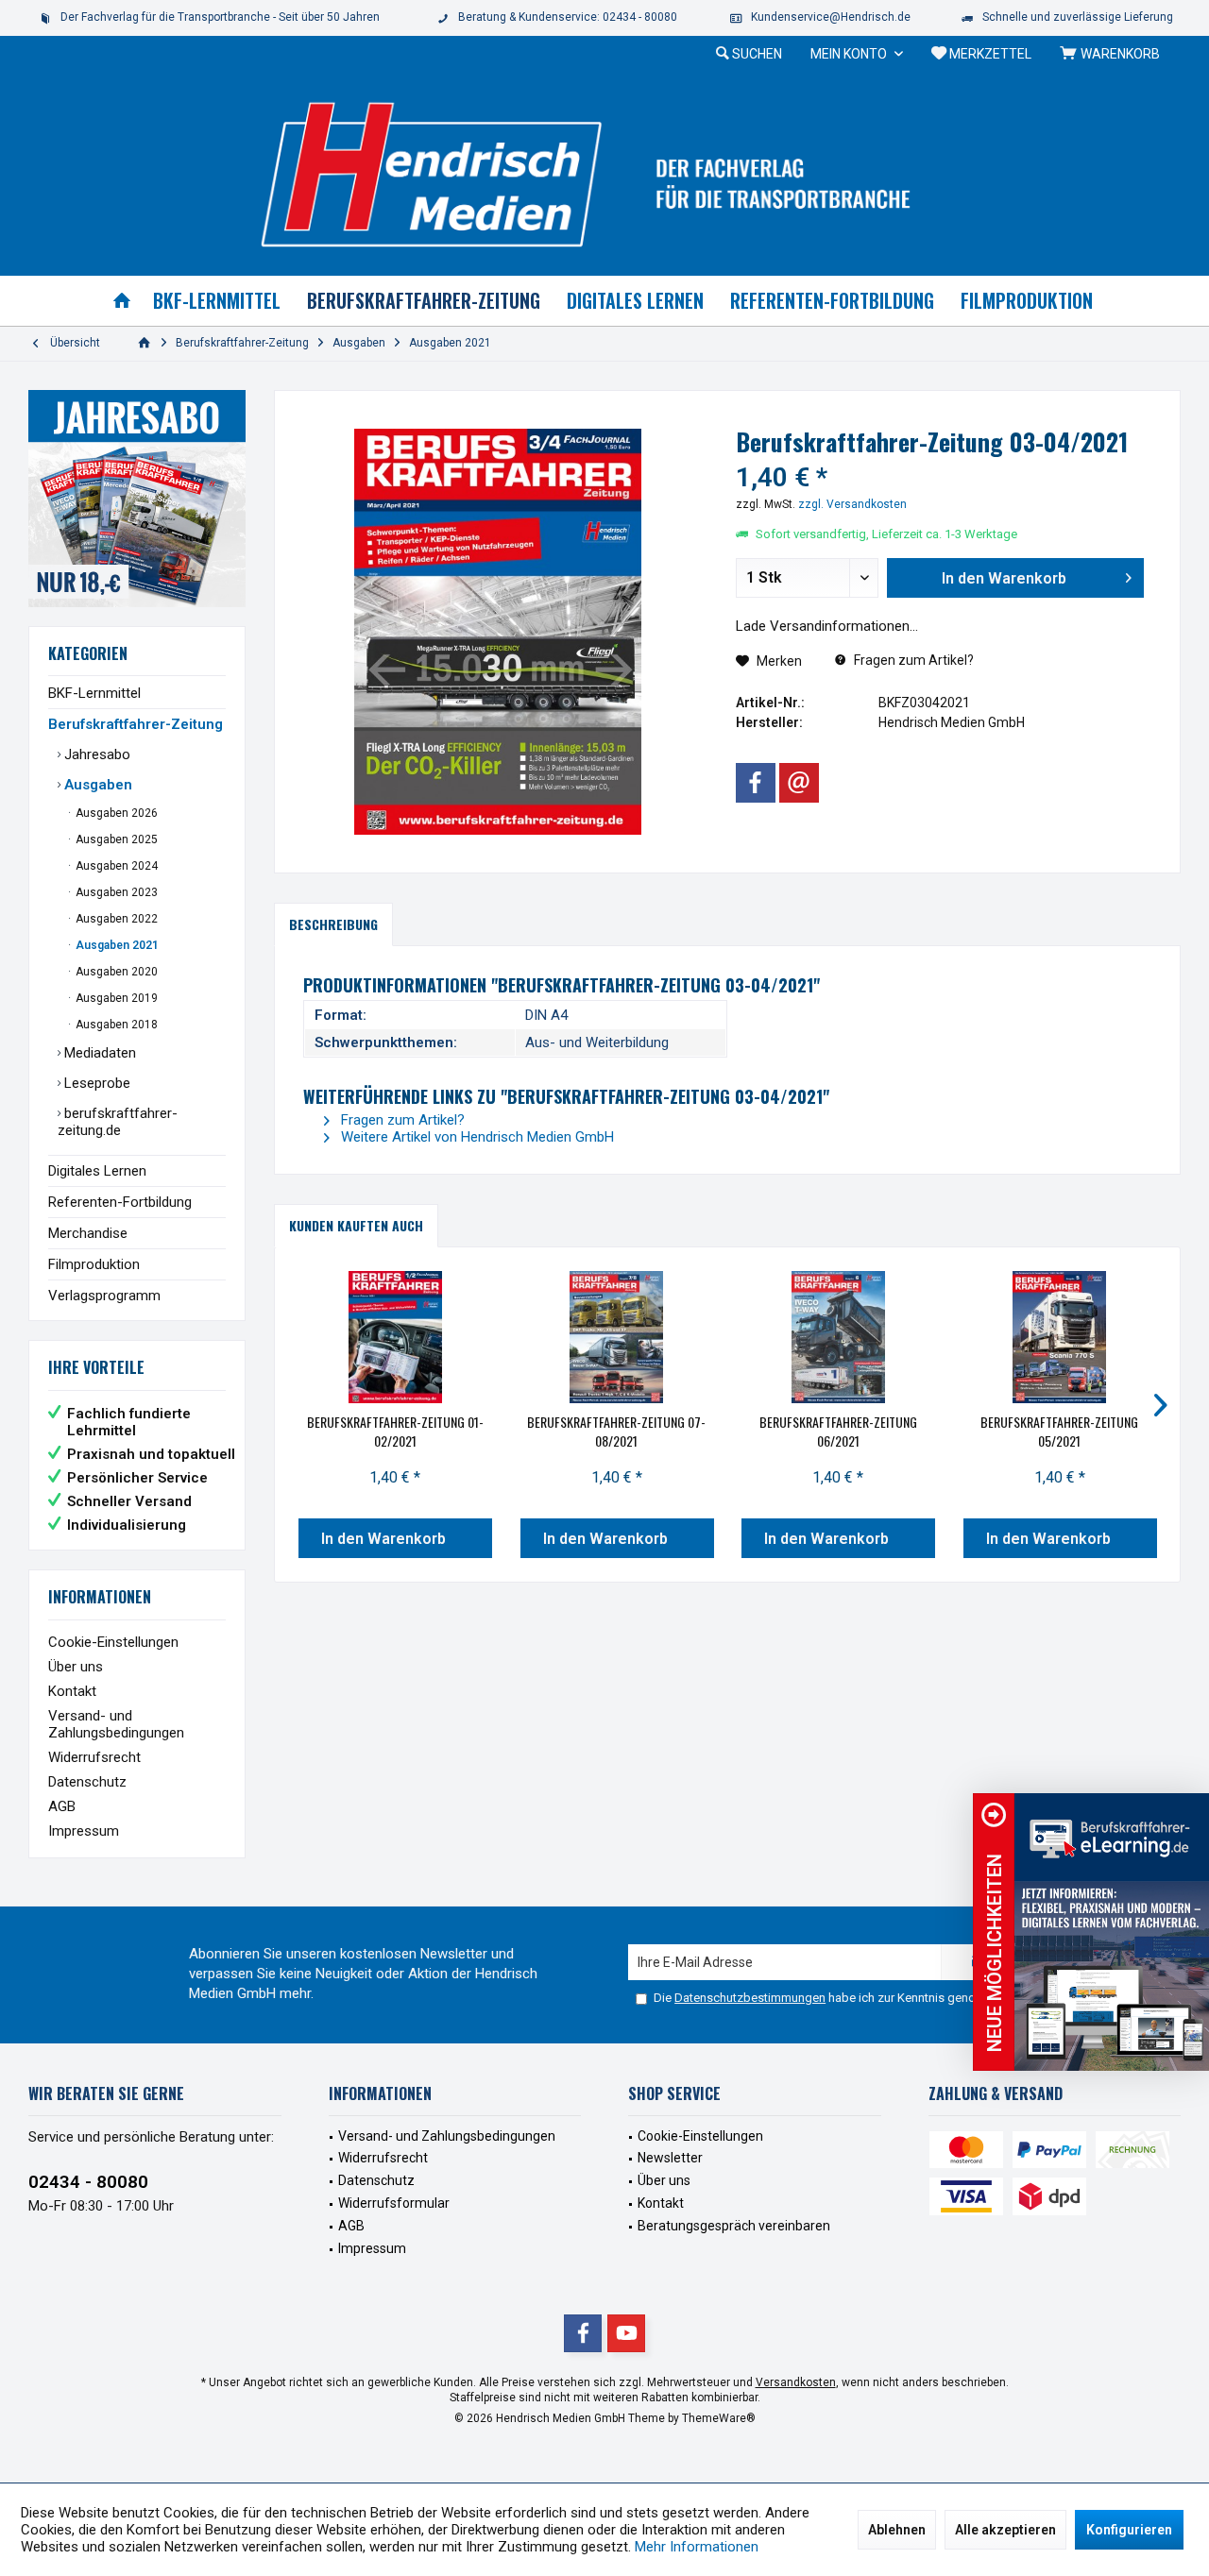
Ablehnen (897, 2530)
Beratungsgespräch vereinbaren (734, 2226)
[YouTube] (626, 2333)
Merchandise (88, 1233)
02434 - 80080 (88, 2182)
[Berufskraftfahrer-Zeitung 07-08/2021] (617, 1337)
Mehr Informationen (697, 2547)
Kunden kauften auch (356, 1225)
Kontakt (72, 1691)
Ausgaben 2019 (115, 998)
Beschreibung (333, 924)
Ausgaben (96, 785)
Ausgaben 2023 (115, 892)
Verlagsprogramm (104, 1296)
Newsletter (670, 2158)
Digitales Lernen (97, 1171)
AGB (62, 1806)
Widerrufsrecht (94, 1757)
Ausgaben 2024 (115, 866)
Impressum (84, 1831)
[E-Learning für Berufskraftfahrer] (1112, 1932)
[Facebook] (756, 783)
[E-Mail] (799, 783)
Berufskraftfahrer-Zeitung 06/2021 (838, 1432)
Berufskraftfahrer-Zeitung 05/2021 (1059, 1432)
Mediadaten (98, 1053)
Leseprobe (95, 1083)
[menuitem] (1113, 54)
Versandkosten (796, 2382)
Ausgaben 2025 (115, 839)
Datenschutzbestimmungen (750, 1998)
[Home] (122, 301)
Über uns (76, 1667)
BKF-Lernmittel (94, 693)
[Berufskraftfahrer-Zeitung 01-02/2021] (395, 1337)
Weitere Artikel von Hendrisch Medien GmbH (476, 1137)
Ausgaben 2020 (115, 972)
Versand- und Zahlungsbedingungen (116, 1724)
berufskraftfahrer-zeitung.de (118, 1122)
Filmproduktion (94, 1264)
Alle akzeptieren (1005, 2530)
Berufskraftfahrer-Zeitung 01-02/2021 (395, 1432)
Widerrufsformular (394, 2203)
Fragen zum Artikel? (912, 660)
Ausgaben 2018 (115, 1025)
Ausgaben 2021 (116, 945)
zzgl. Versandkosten (852, 504)
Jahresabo (95, 754)
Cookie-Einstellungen (113, 1642)
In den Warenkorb (383, 1539)
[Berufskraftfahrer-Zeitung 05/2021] (1060, 1337)
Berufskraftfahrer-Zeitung (136, 724)
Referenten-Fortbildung (120, 1202)
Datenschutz (87, 1782)
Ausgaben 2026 (115, 813)
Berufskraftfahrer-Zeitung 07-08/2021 (616, 1432)
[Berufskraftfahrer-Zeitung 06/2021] (838, 1337)
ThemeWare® (719, 2418)
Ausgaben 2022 (115, 919)
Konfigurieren (1129, 2530)
